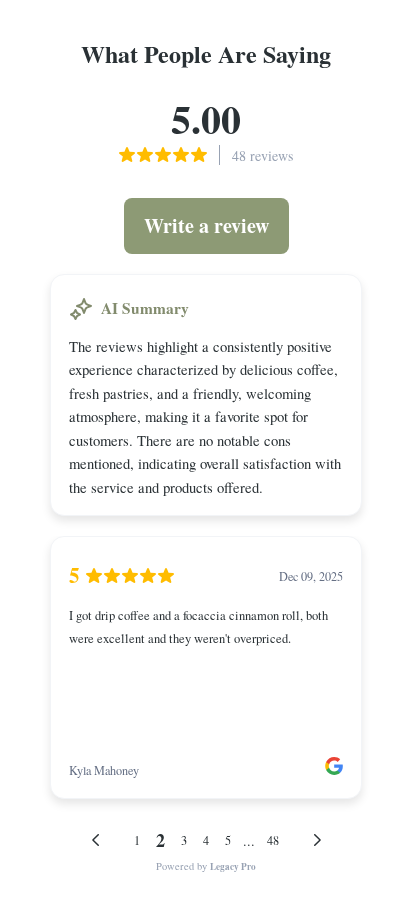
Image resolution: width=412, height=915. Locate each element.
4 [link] (206, 840)
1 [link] (137, 840)
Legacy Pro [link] (233, 866)
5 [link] (228, 840)
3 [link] (184, 840)
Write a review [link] (206, 225)
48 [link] (273, 840)
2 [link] (160, 840)
